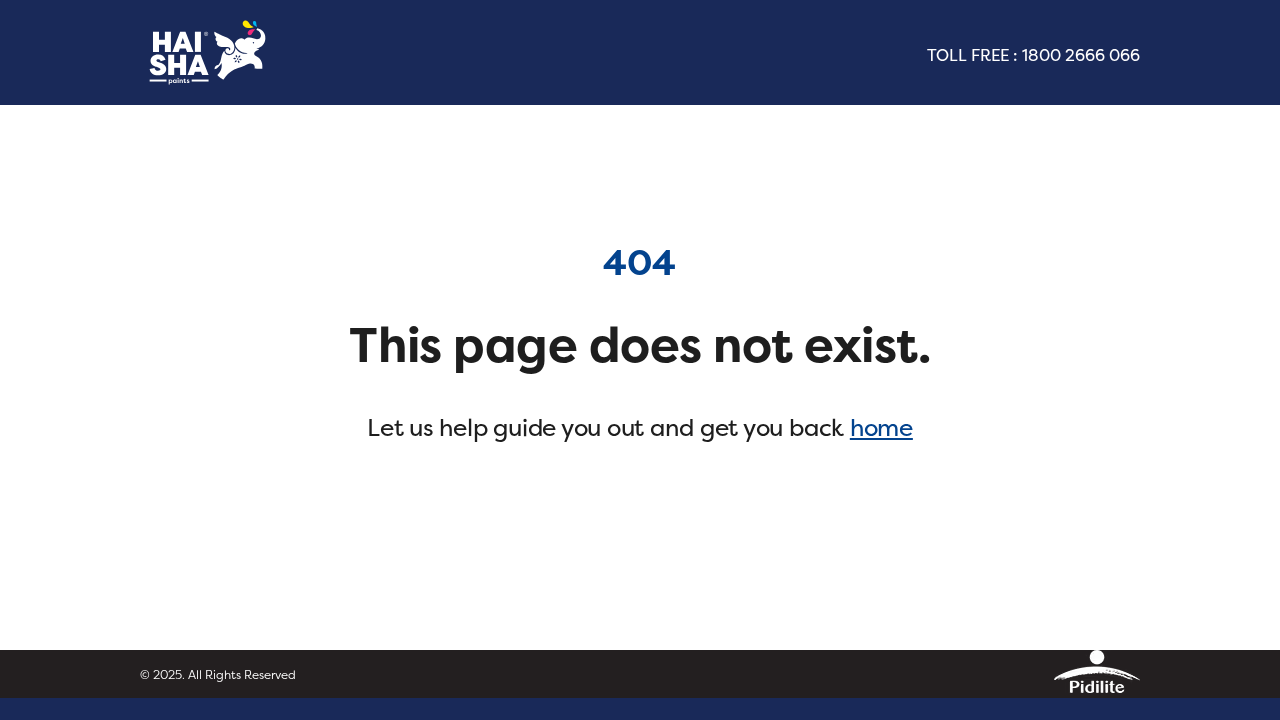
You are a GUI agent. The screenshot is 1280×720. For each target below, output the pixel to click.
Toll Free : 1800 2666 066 (1033, 55)
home (881, 427)
